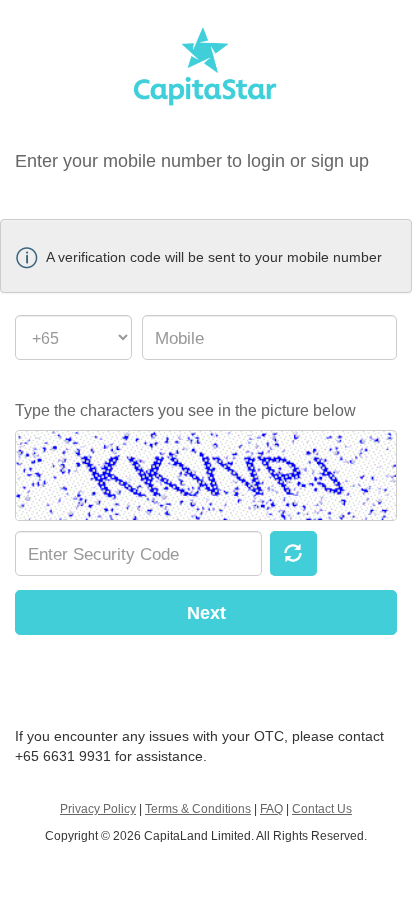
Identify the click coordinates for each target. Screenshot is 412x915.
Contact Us (322, 809)
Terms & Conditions (198, 809)
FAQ (271, 809)
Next (206, 613)
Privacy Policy (98, 809)
